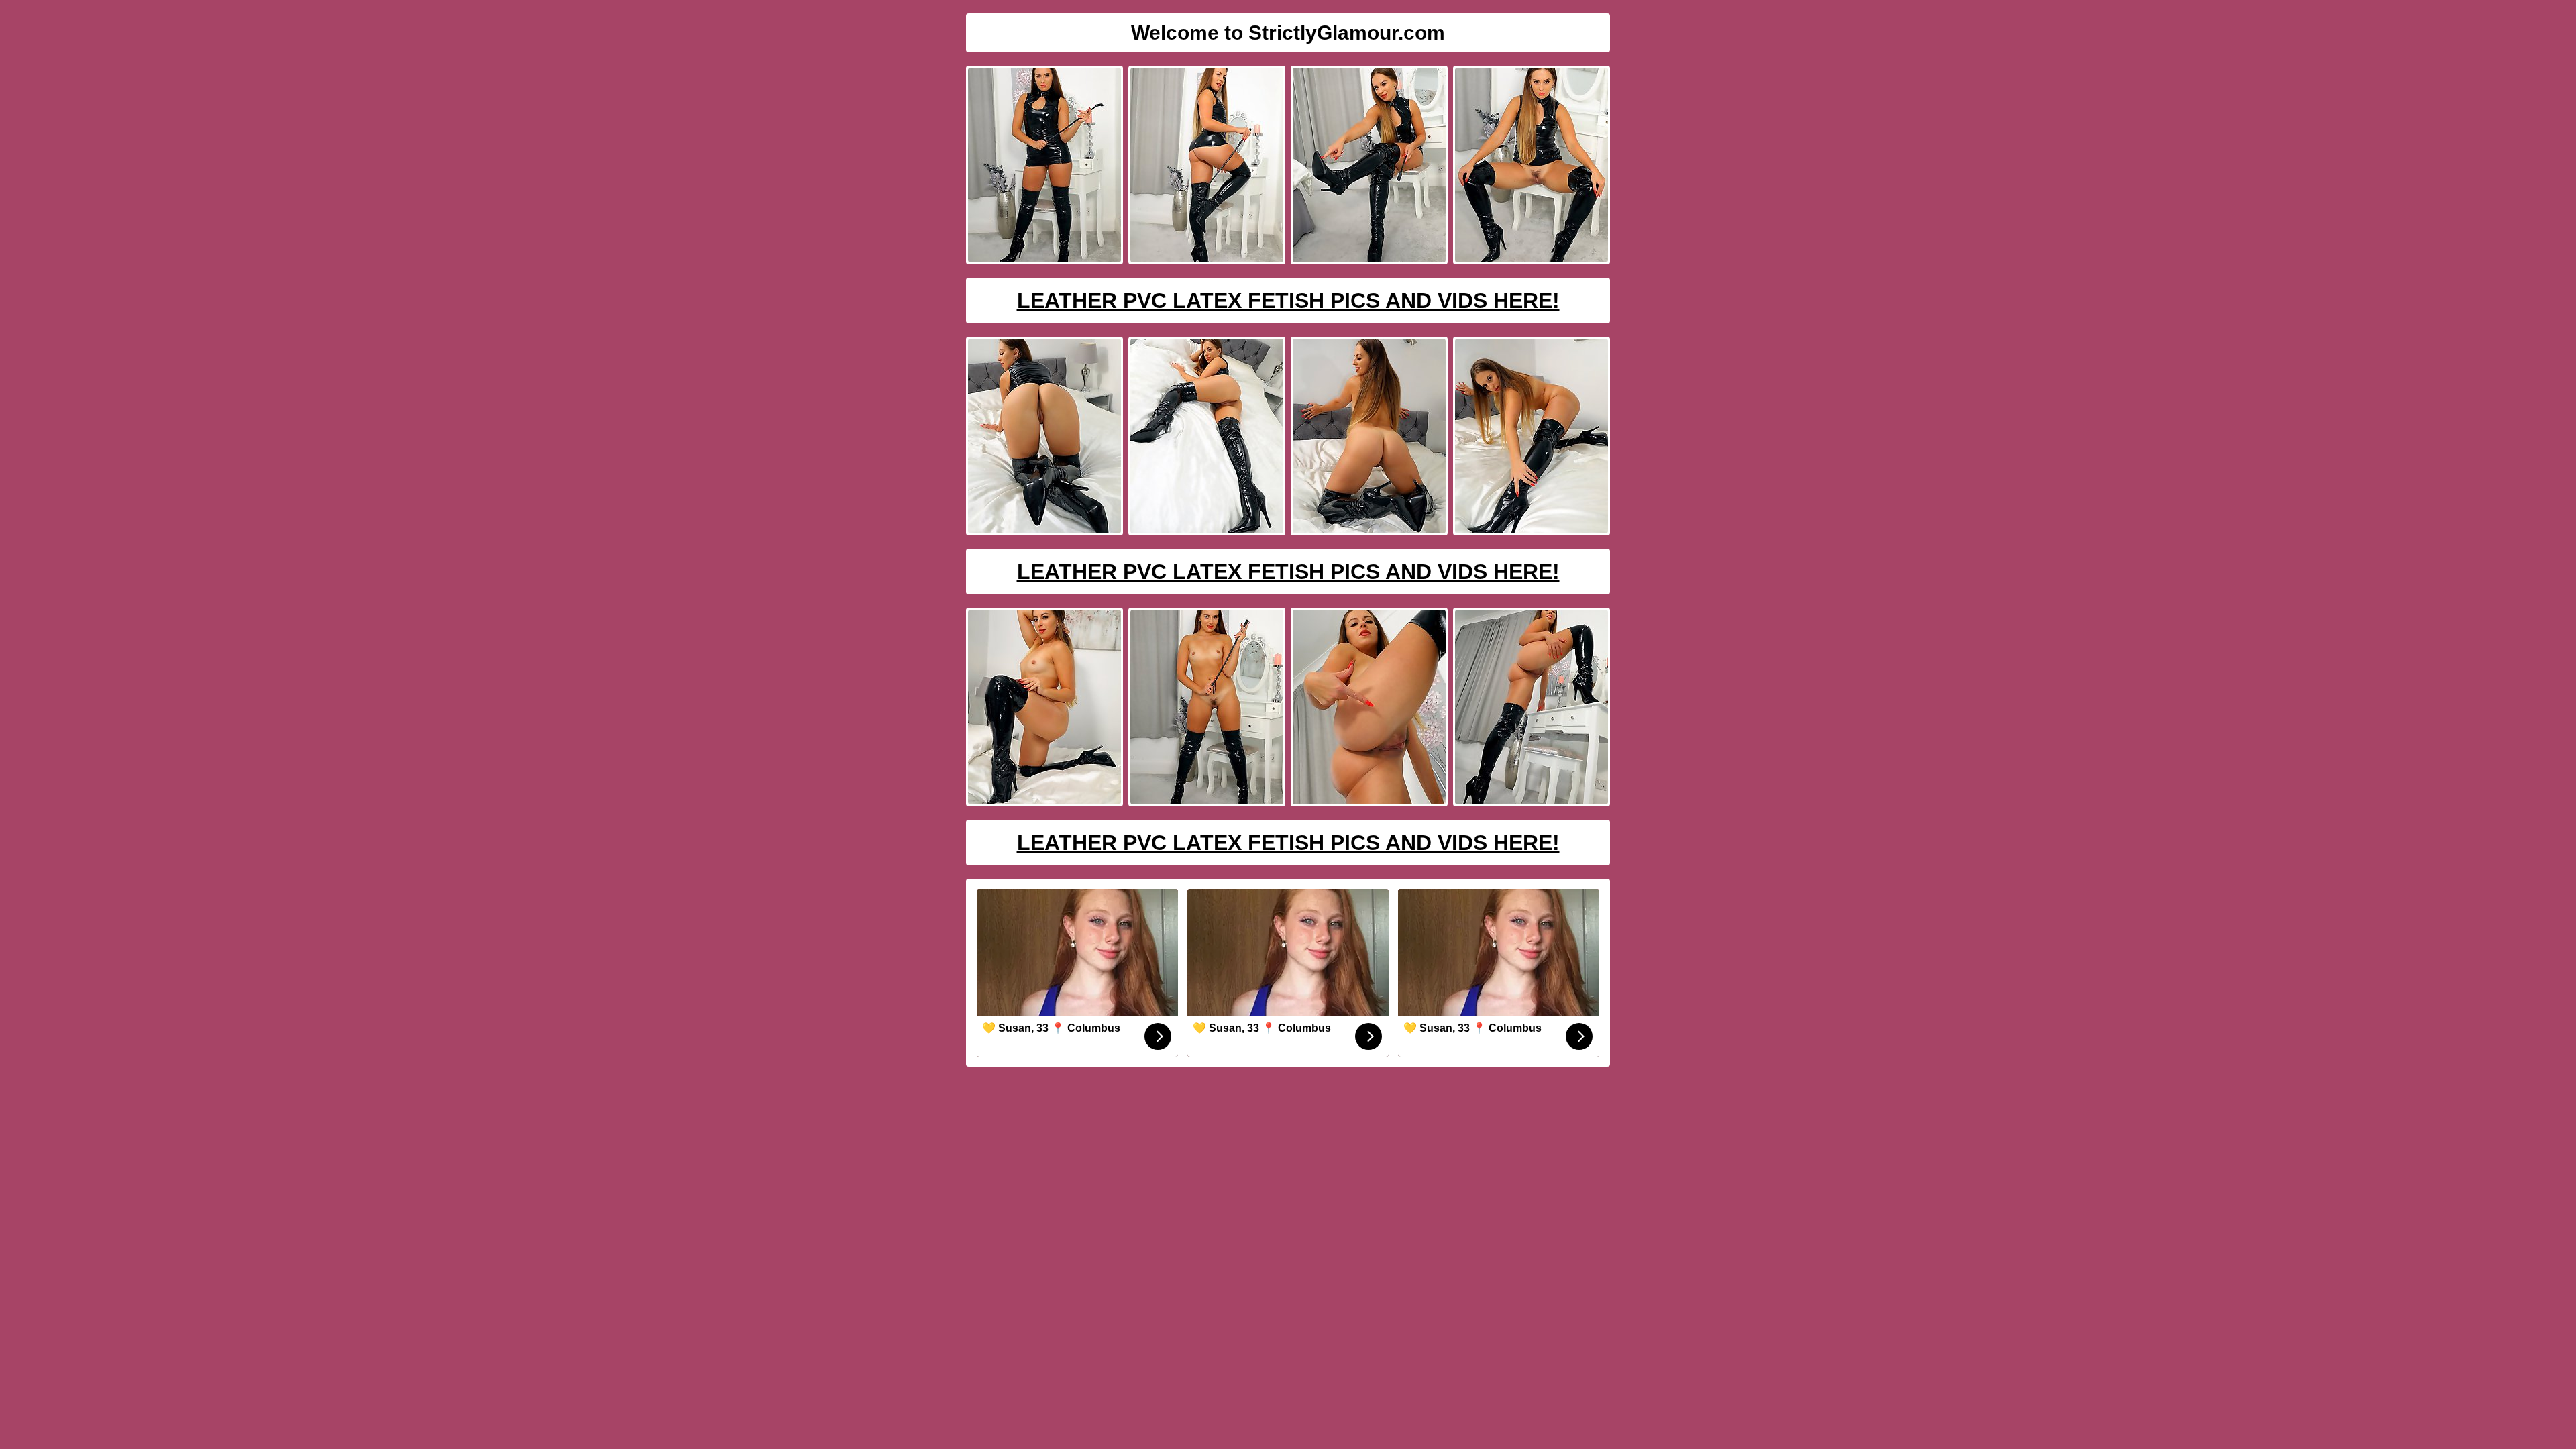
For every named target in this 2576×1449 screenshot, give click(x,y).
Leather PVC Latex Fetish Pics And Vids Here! (1288, 301)
